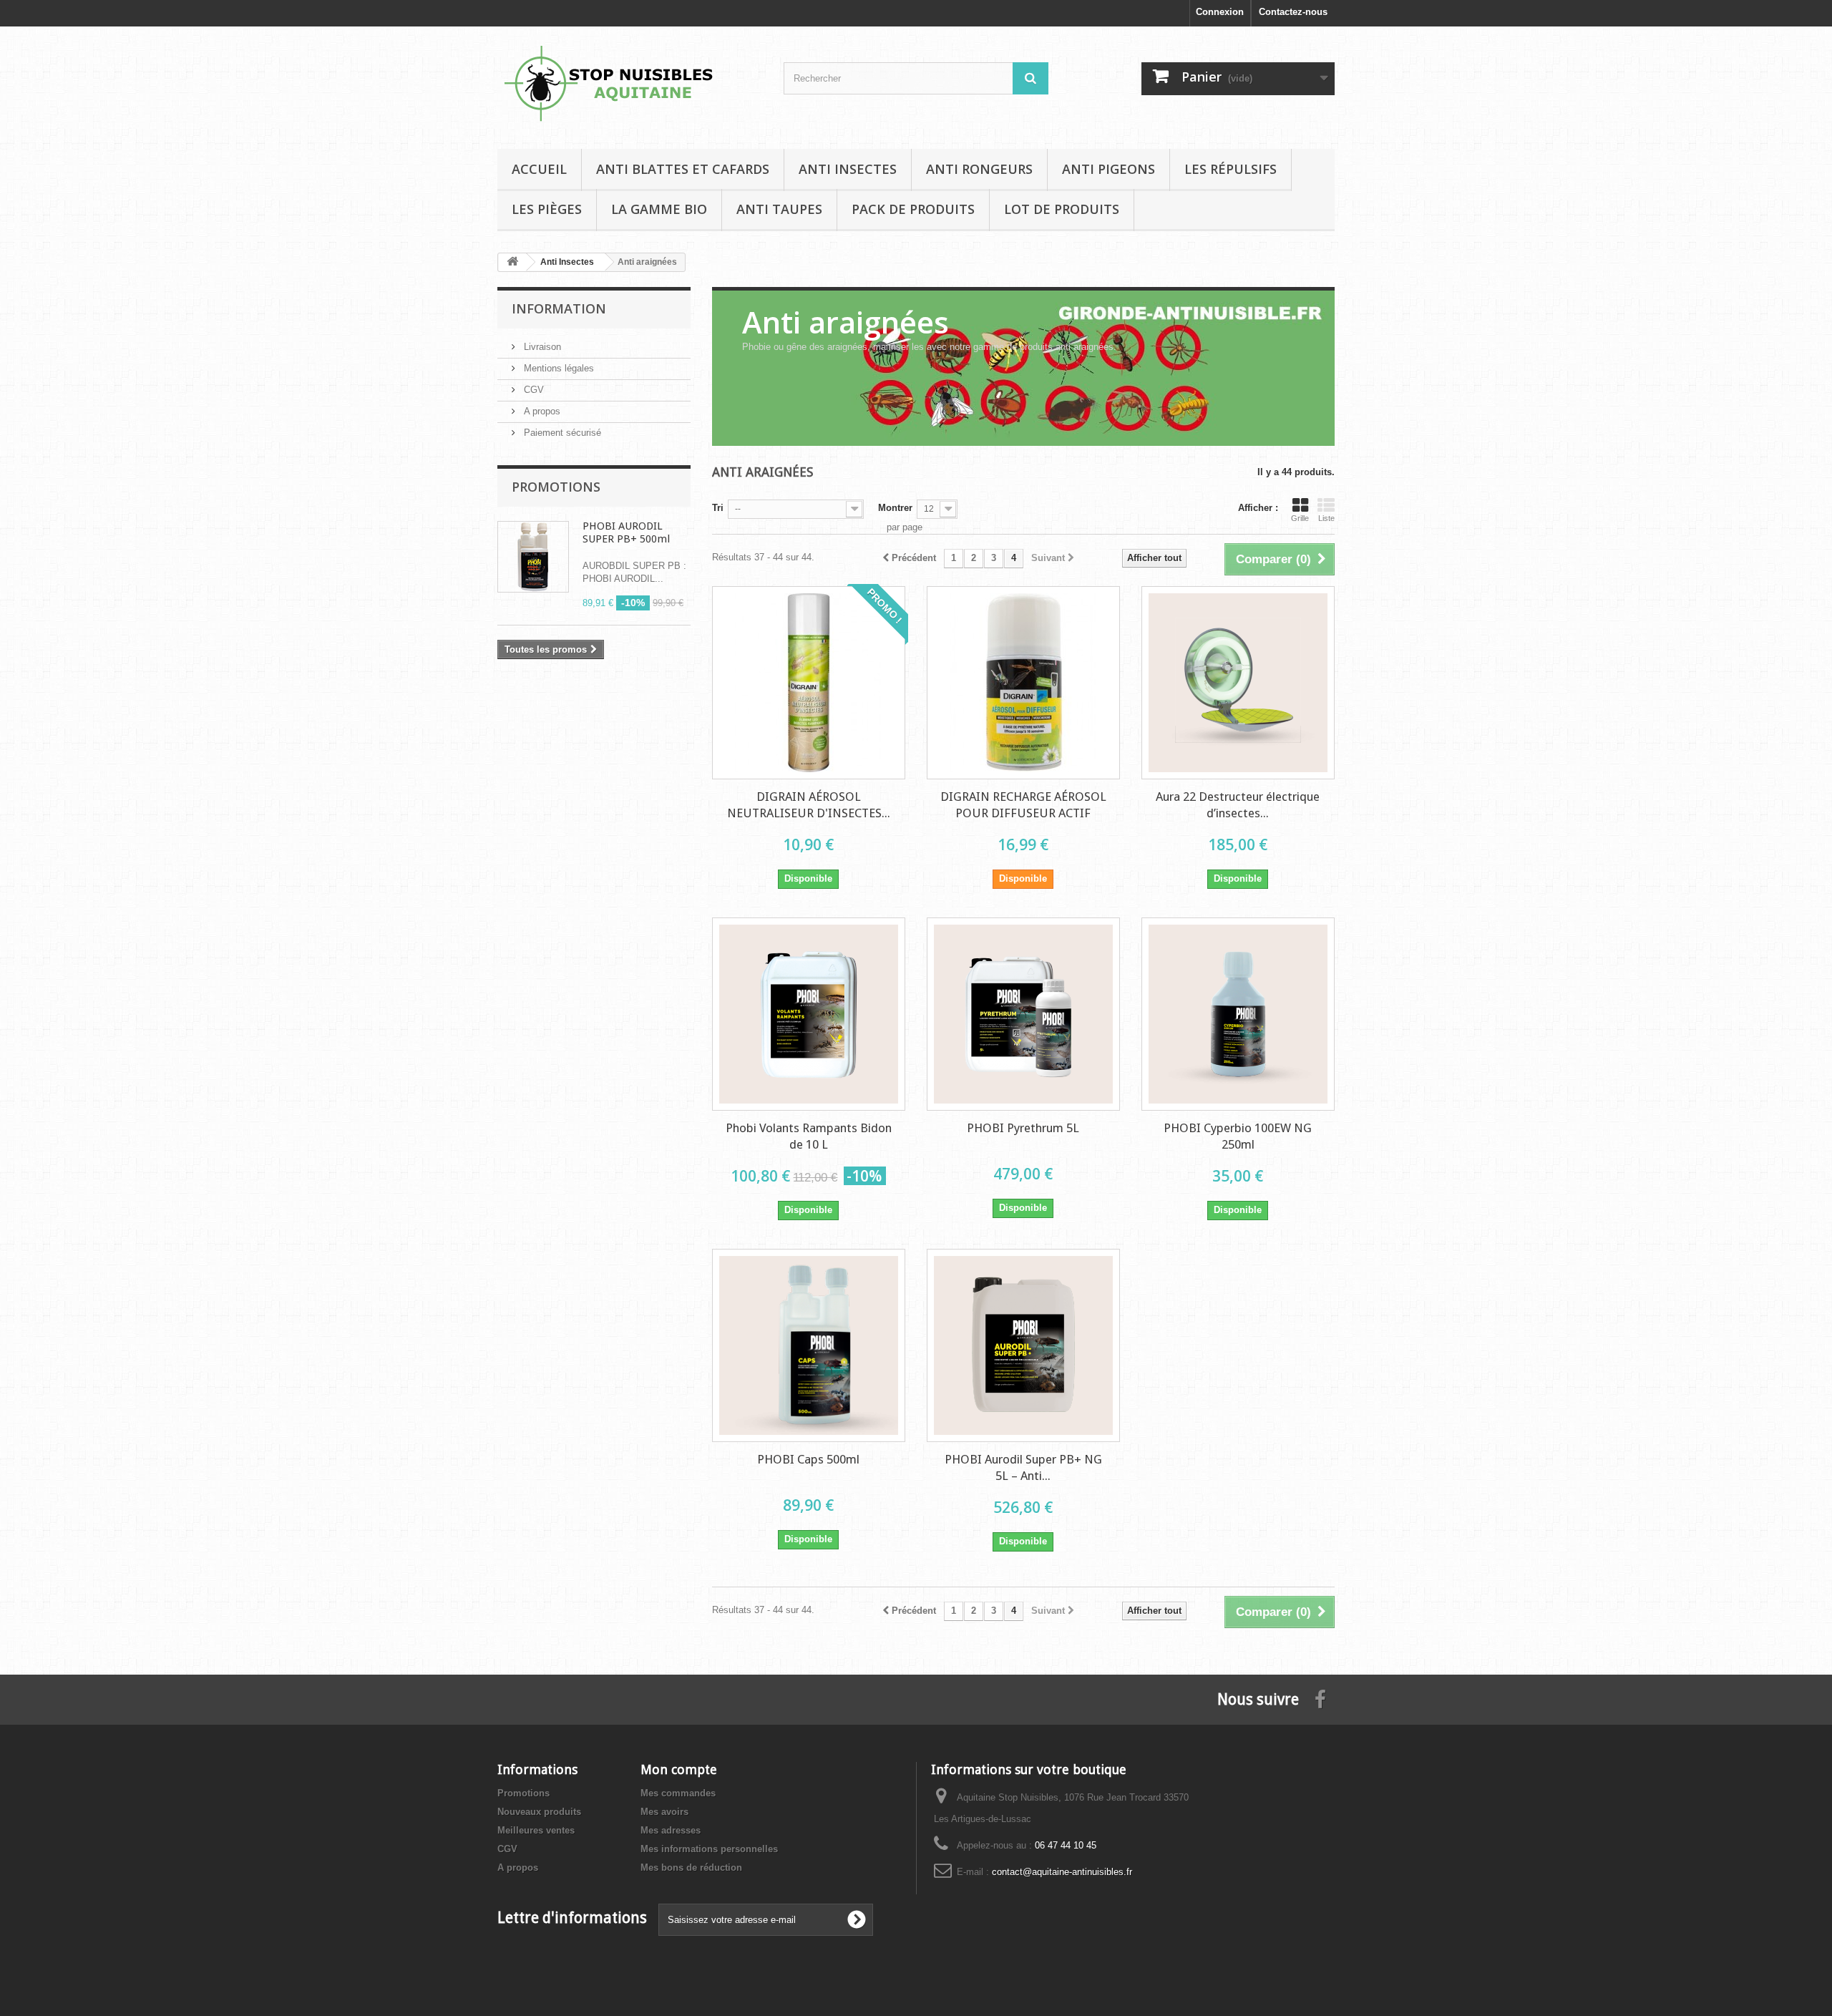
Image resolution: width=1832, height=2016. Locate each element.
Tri (718, 508)
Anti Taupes (779, 209)
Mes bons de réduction (691, 1868)
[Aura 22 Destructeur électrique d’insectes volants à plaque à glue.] (1238, 683)
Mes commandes (678, 1793)
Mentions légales (557, 368)
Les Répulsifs (1231, 169)
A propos (541, 411)
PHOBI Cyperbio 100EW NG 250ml (1238, 1136)
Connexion (1220, 12)
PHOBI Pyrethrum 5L (1023, 1128)
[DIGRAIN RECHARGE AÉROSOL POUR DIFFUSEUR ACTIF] (1023, 683)
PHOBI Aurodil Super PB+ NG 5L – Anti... (1023, 1467)
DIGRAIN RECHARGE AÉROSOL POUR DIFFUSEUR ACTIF (1023, 805)
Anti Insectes (848, 169)
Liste (1326, 518)
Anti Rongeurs (979, 169)
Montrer (895, 508)
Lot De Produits (1062, 209)
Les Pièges (547, 209)
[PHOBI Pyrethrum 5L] (1023, 1014)
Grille (1300, 518)
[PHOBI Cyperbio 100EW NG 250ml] (1238, 1014)
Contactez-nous (1293, 12)
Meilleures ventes (536, 1830)
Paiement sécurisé (561, 433)
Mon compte (679, 1769)
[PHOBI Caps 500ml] (809, 1345)
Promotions (556, 487)
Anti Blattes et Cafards (683, 169)
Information (559, 308)
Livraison (541, 347)
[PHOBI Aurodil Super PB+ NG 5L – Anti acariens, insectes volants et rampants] (1023, 1345)
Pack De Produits (913, 209)
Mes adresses (671, 1830)
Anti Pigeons (1109, 169)
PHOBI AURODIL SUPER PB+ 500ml (626, 532)
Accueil (539, 169)
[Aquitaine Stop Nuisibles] (630, 84)
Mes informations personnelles (709, 1849)
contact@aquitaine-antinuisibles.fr (1062, 1872)
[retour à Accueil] (512, 262)
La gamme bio (659, 209)
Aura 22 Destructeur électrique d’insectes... (1238, 805)
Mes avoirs (664, 1812)
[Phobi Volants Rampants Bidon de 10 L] (809, 1014)
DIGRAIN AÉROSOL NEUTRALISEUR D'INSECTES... (809, 805)
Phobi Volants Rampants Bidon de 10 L (809, 1136)
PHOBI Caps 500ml (808, 1459)
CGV (532, 390)
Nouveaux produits (539, 1812)
